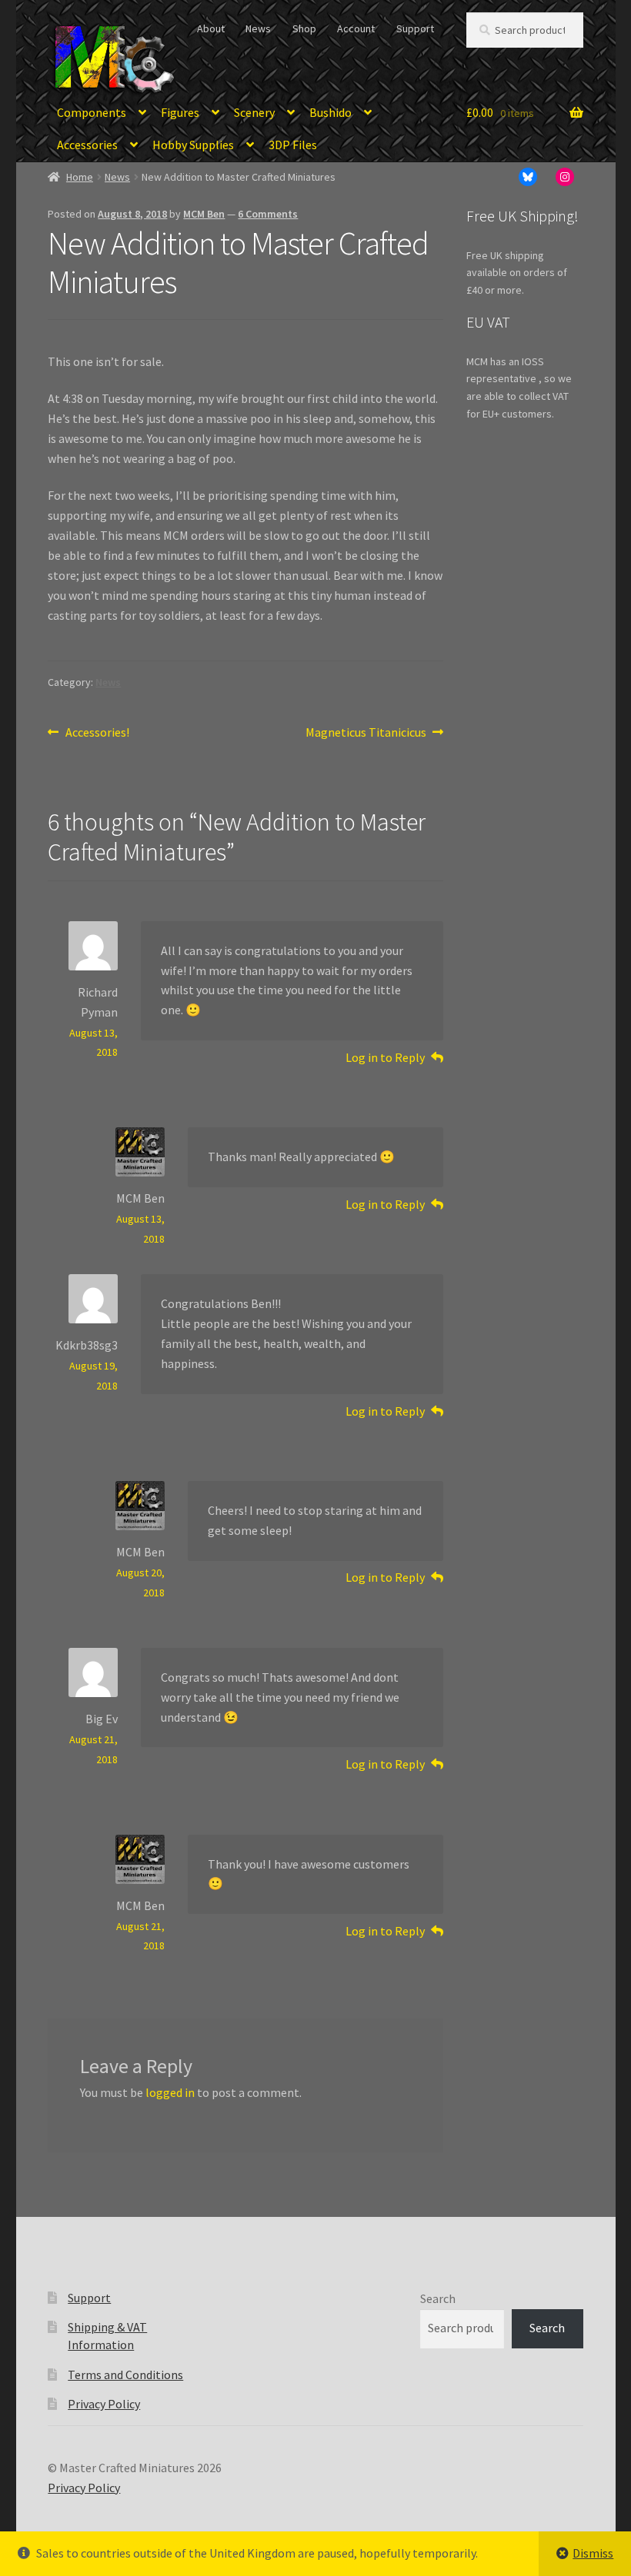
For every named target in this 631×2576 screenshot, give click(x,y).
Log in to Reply (385, 1057)
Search (438, 2298)
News (258, 28)
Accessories (87, 145)
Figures (180, 112)
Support (415, 28)
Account (356, 28)
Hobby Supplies (193, 145)
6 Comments (268, 214)
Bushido (331, 112)
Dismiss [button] (593, 2553)
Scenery (254, 112)
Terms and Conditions (125, 2375)
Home (80, 177)
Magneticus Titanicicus (366, 733)
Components (92, 112)
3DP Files (293, 145)
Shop (304, 28)
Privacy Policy (104, 2404)
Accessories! (97, 733)
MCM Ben (204, 214)
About (211, 28)
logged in (170, 2092)
